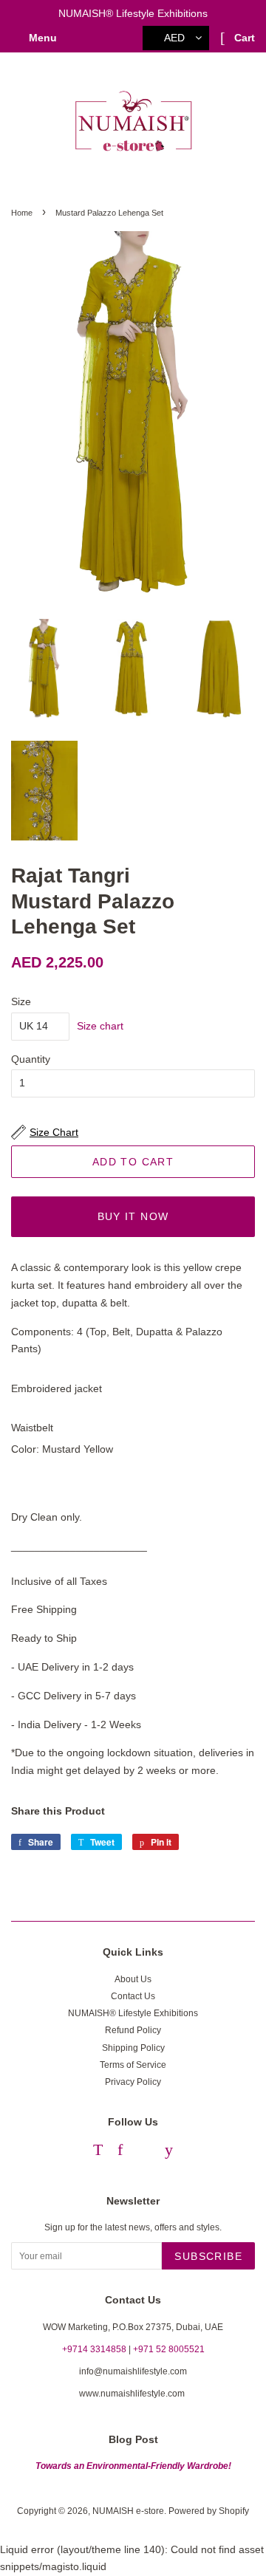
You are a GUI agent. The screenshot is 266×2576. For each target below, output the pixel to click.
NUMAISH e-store (128, 2511)
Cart (243, 38)
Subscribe (208, 2256)
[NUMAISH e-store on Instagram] (144, 2152)
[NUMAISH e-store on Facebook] (120, 2152)
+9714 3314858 (94, 2349)
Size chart (100, 1026)
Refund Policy (133, 2030)
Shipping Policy (133, 2048)
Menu (41, 38)
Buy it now (133, 1216)
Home (22, 213)
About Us (133, 1979)
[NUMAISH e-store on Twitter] (98, 2152)
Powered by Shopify (209, 2511)
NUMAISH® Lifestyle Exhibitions (133, 2013)
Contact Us (133, 1996)
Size (21, 1001)
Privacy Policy (133, 2082)
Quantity (31, 1059)
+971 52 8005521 (169, 2349)
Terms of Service (133, 2065)
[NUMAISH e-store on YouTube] (169, 2152)
